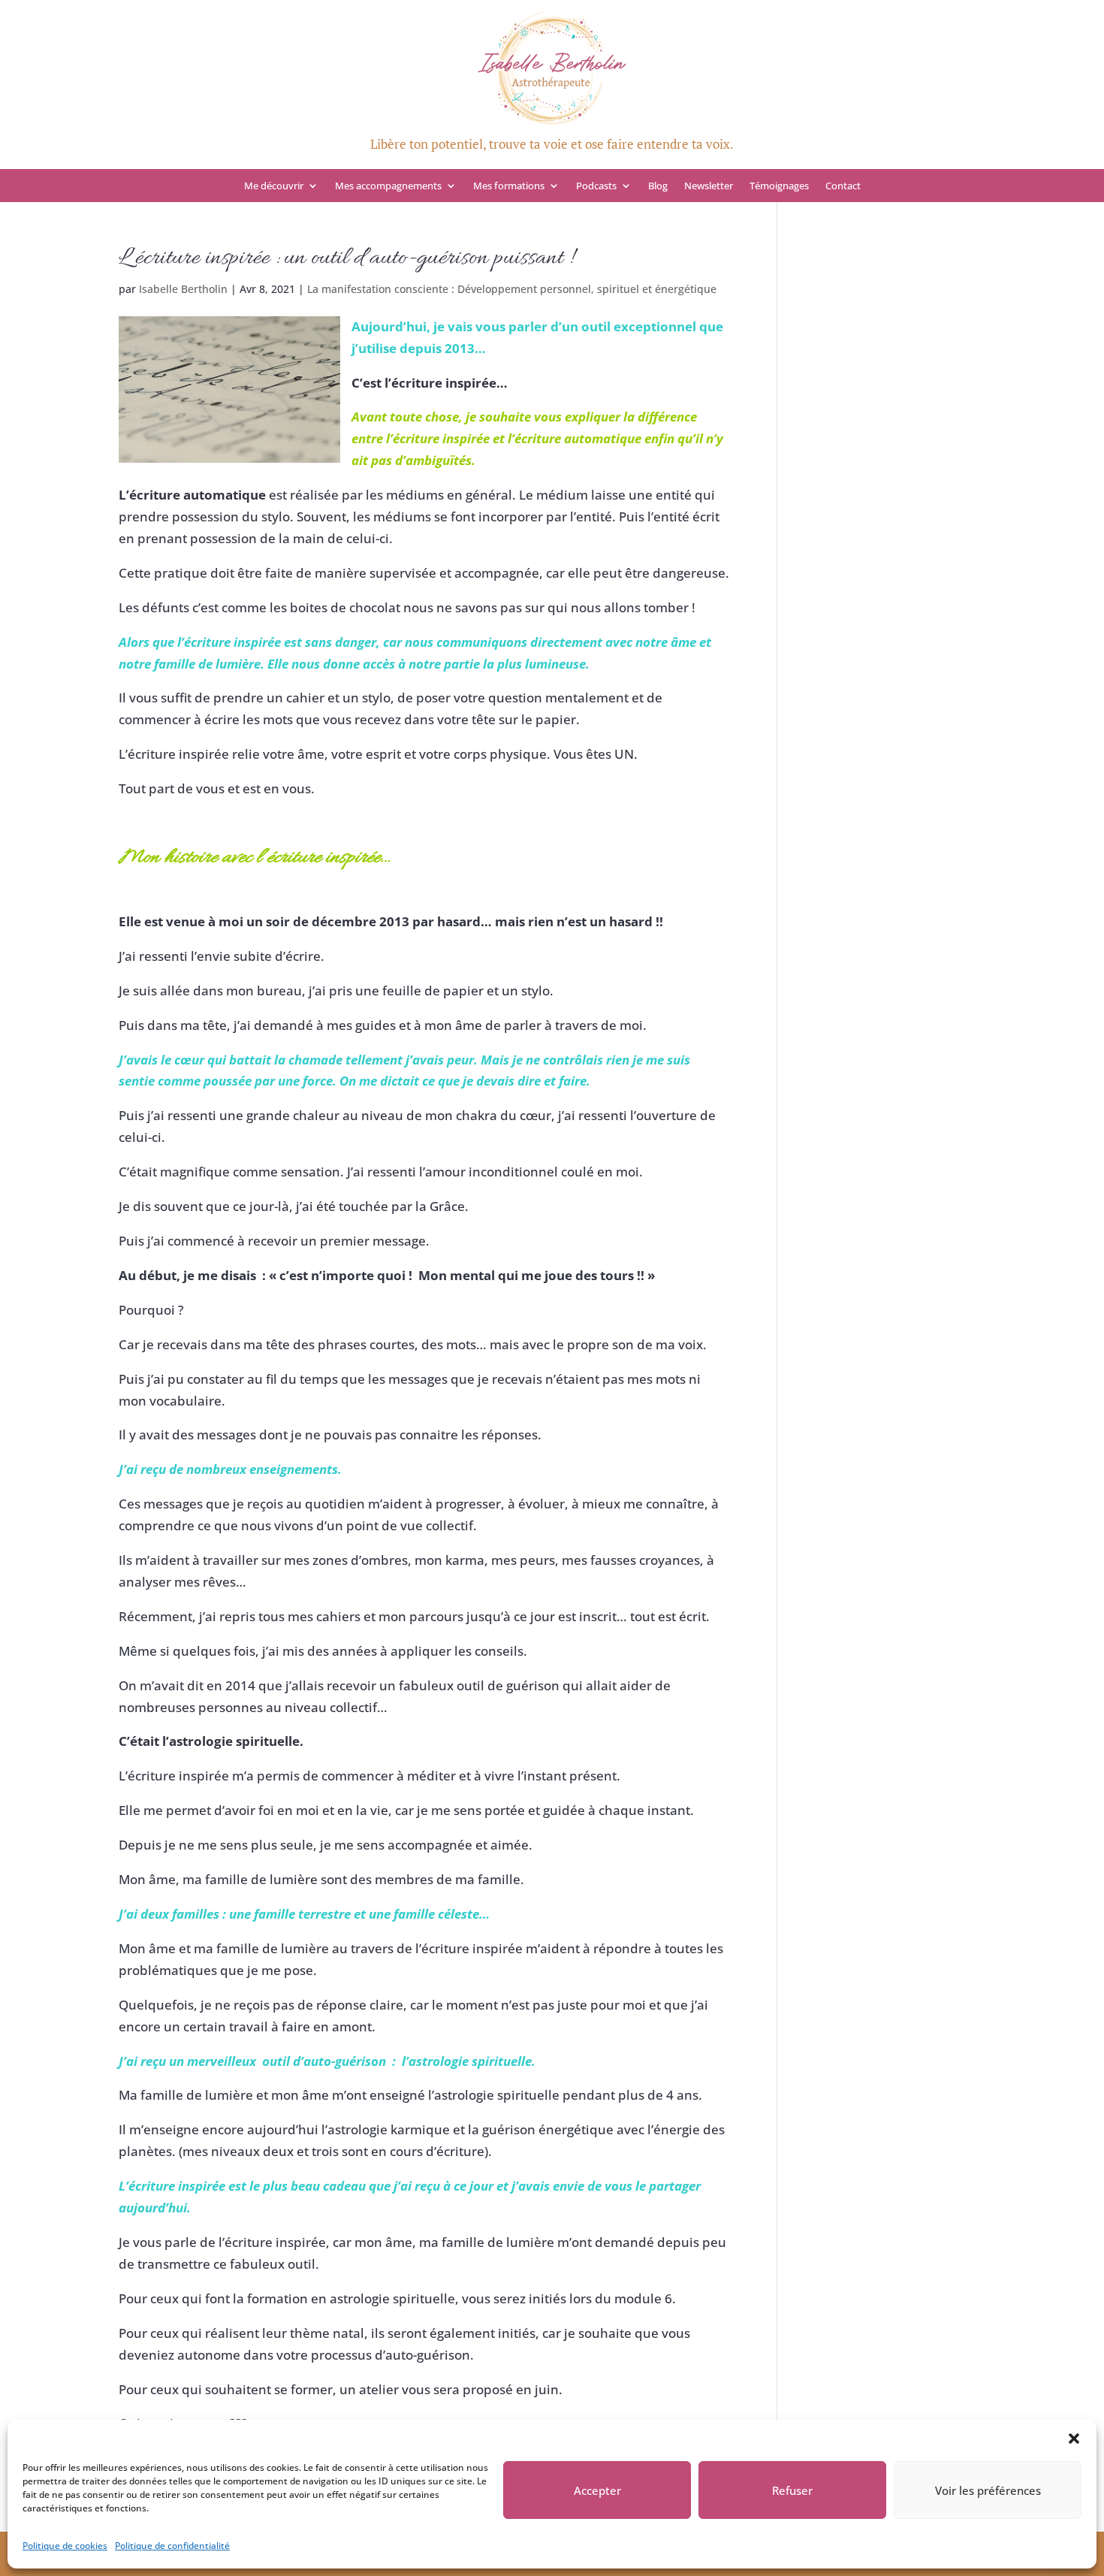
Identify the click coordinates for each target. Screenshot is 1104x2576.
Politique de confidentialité (172, 2546)
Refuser (792, 2490)
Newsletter (709, 186)
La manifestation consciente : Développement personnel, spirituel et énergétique (512, 289)
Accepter (597, 2490)
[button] (1074, 2439)
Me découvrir (274, 186)
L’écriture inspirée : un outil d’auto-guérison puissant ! (346, 258)
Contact (843, 186)
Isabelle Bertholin (183, 289)
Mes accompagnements (388, 186)
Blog (658, 186)
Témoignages (779, 186)
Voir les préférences (988, 2490)
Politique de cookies (65, 2546)
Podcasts (596, 186)
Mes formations (509, 186)
